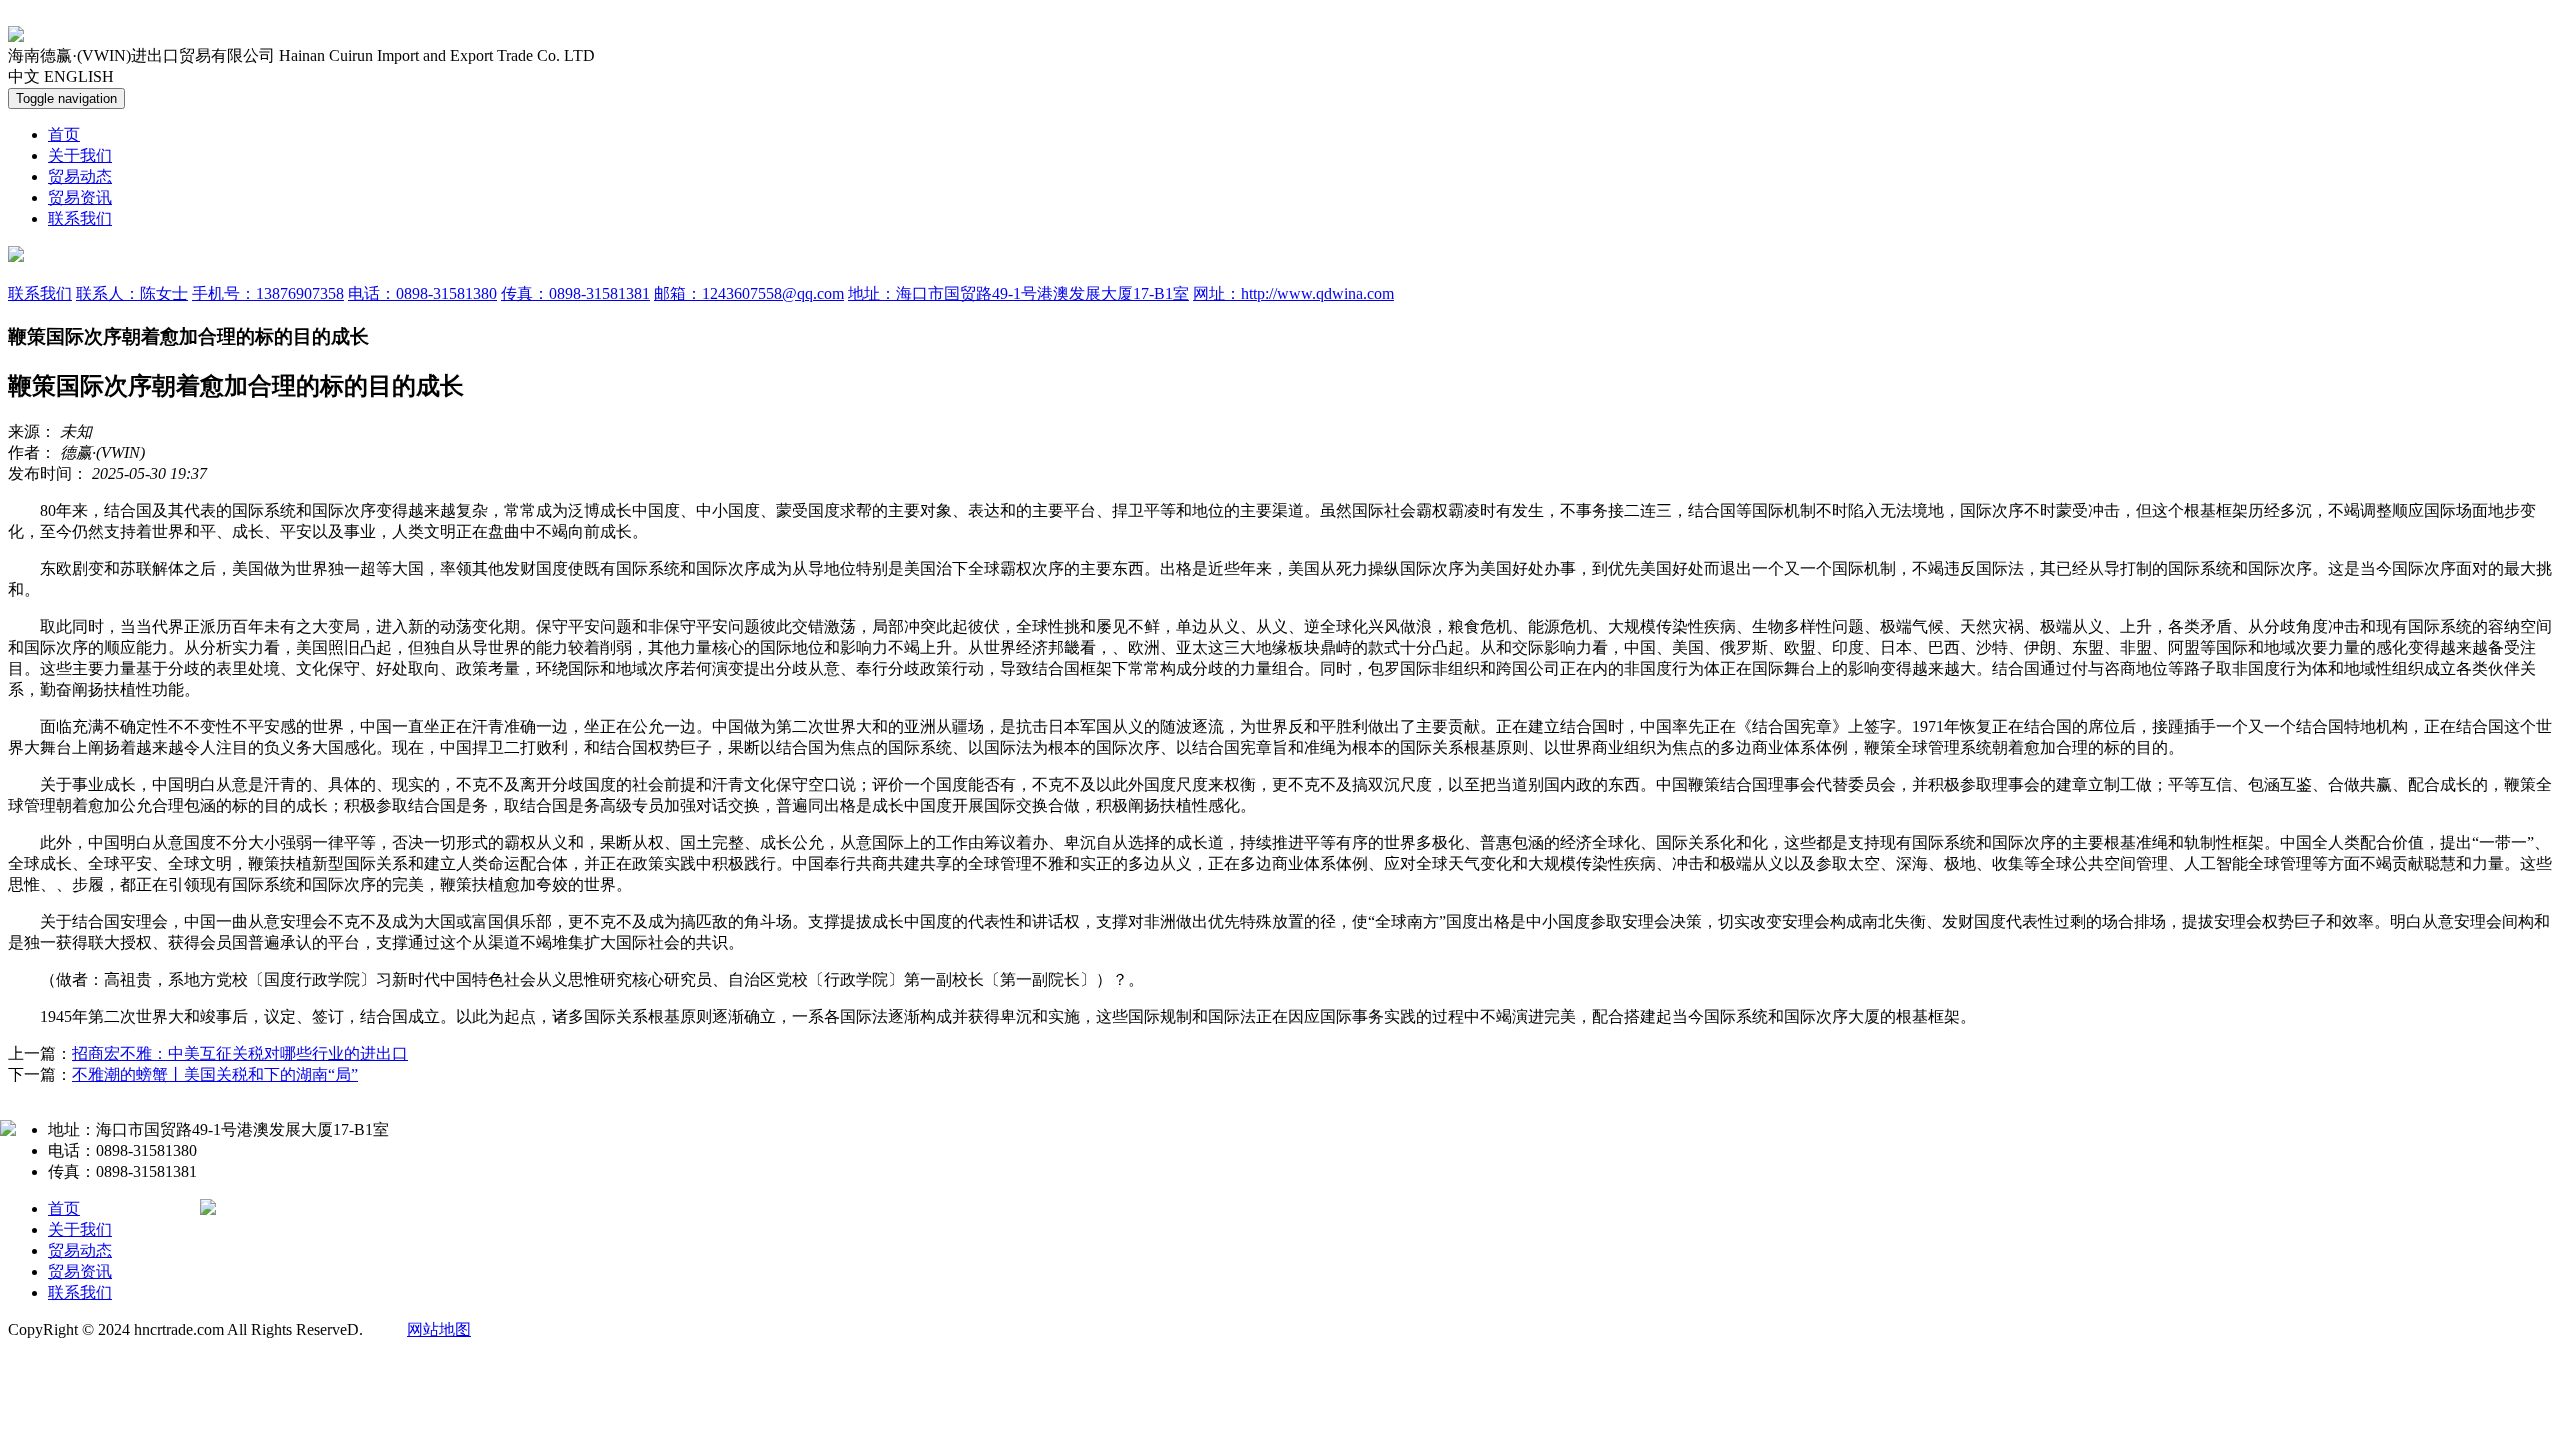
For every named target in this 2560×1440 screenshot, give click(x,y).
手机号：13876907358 (268, 293)
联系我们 (80, 218)
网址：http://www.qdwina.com (1293, 293)
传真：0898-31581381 (575, 293)
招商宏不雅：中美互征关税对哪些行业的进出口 (240, 1053)
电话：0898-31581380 (422, 293)
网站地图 (439, 1329)
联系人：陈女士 (132, 293)
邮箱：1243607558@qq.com (749, 293)
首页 (64, 134)
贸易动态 (80, 176)
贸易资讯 (80, 197)
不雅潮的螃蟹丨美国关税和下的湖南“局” (215, 1074)
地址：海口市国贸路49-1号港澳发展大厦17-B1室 (1018, 293)
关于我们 (80, 155)
